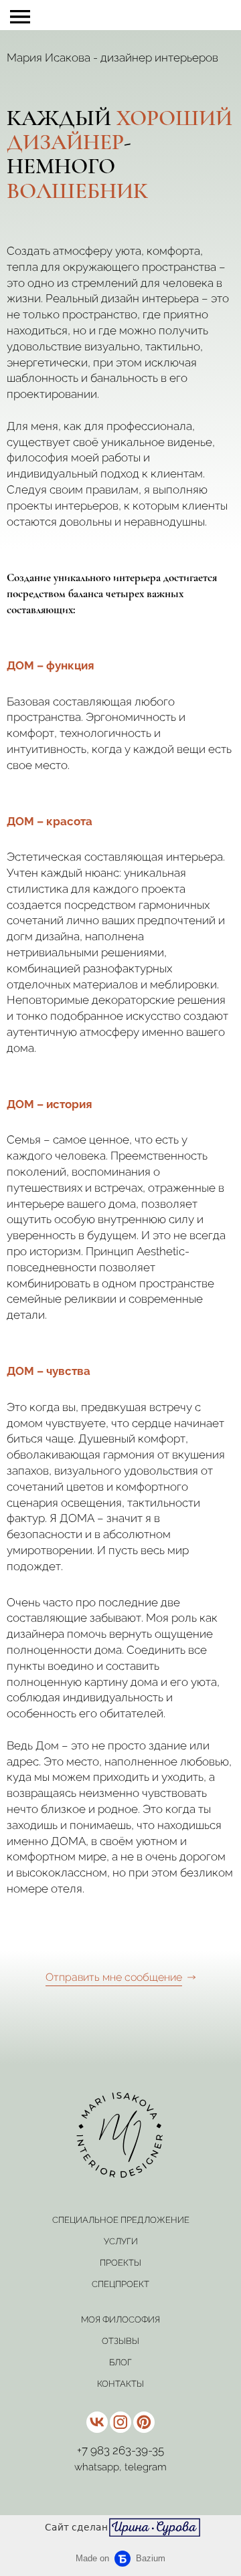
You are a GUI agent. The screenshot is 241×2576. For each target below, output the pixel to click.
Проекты (120, 2263)
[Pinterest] (144, 2422)
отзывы (120, 2341)
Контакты (120, 2384)
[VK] (97, 2422)
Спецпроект (120, 2284)
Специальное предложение (121, 2220)
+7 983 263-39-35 (120, 2450)
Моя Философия (120, 2320)
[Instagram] (120, 2422)
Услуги (121, 2241)
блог (120, 2362)
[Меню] (20, 17)
